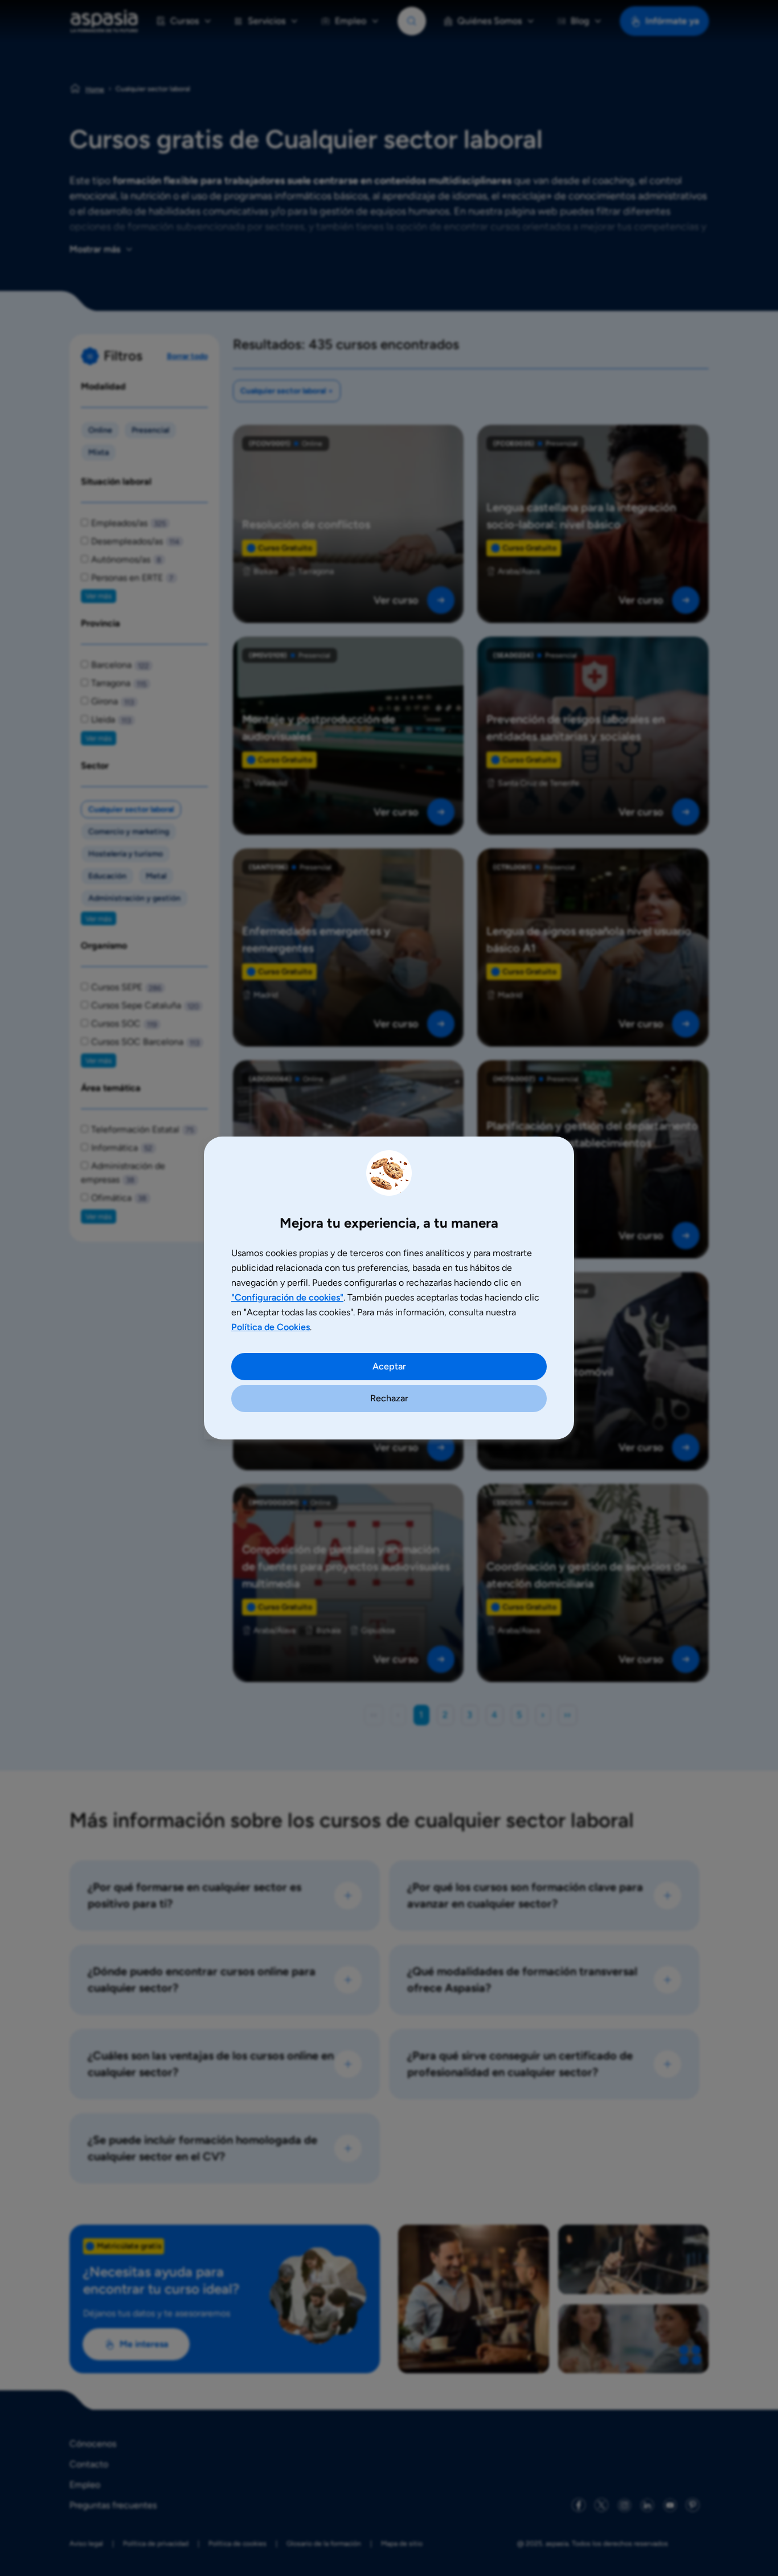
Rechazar (389, 1398)
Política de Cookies (271, 1327)
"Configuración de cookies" (287, 1297)
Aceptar (389, 1366)
